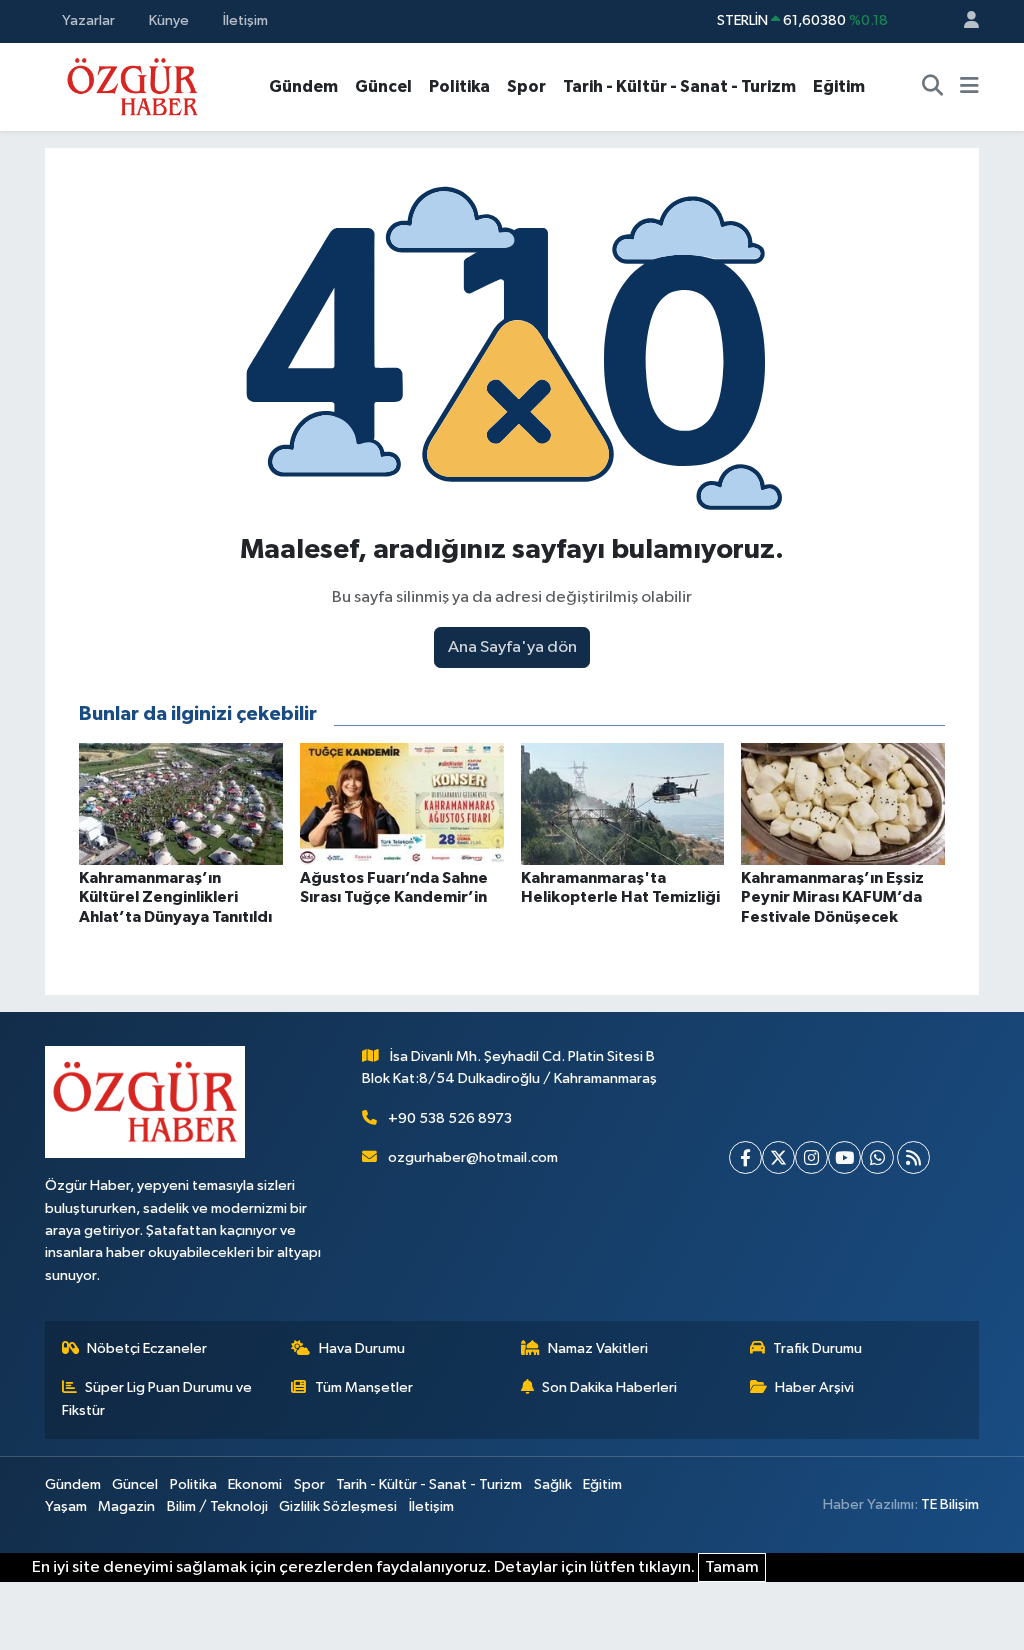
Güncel (383, 86)
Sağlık (553, 1484)
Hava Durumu (362, 1348)
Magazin (126, 1506)
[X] (778, 1157)
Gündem (303, 86)
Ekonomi (255, 1484)
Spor (526, 86)
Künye (169, 20)
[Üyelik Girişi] (963, 21)
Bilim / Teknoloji (217, 1506)
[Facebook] (745, 1157)
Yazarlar (88, 20)
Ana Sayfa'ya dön (512, 647)
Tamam (732, 1567)
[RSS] (913, 1157)
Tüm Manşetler (364, 1387)
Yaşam (66, 1506)
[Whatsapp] (877, 1157)
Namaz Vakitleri (598, 1348)
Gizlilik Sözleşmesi (338, 1506)
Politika (459, 86)
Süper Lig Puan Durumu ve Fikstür (157, 1398)
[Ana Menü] (969, 87)
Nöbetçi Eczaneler (147, 1348)
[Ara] (933, 87)
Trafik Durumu (817, 1348)
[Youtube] (844, 1157)
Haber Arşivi (814, 1387)
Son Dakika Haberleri (609, 1387)
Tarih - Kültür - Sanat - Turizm (679, 86)
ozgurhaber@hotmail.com (473, 1157)
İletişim (245, 20)
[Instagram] (811, 1157)
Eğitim (839, 86)
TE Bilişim (950, 1504)
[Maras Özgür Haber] (132, 85)
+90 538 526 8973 (450, 1118)
